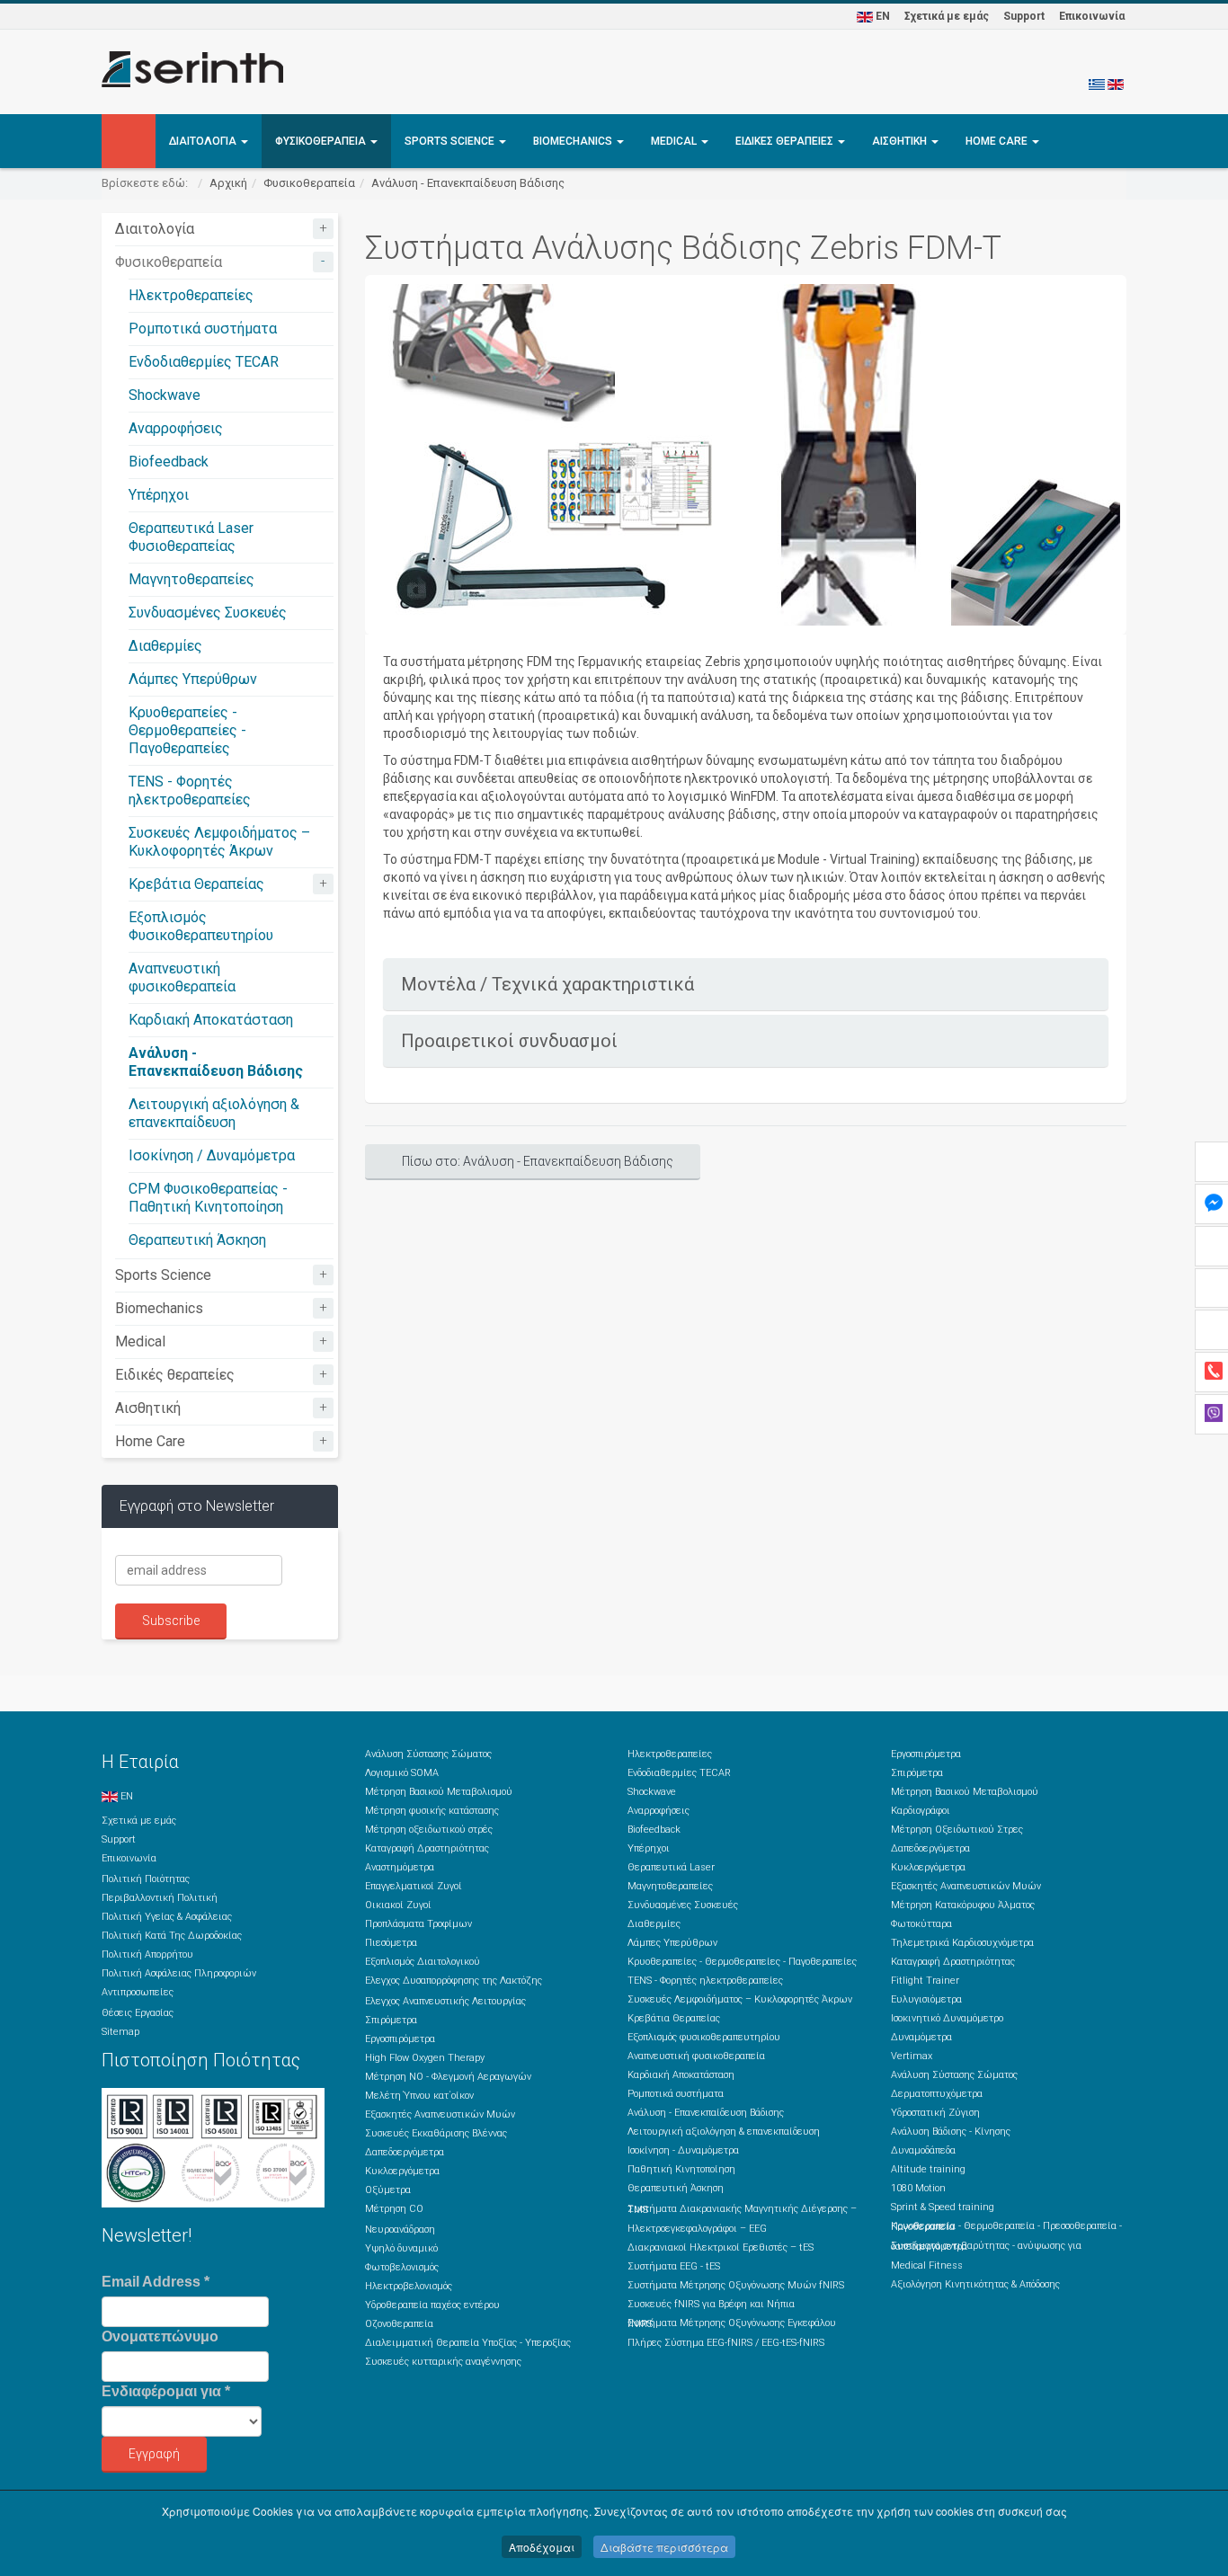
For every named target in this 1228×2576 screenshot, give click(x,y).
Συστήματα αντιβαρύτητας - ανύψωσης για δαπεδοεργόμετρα (986, 2246)
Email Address (156, 2282)
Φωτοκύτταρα (921, 1924)
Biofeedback (169, 462)
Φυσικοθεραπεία (322, 141)
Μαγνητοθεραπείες (191, 579)
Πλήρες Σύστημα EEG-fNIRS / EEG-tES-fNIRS (726, 2343)
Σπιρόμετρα (391, 2020)
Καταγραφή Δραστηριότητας (427, 1848)
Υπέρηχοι (159, 495)
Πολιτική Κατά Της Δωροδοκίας (172, 1936)
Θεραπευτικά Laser (671, 1867)
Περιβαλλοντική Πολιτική (160, 1898)
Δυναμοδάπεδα (923, 2150)
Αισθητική (901, 141)
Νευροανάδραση (400, 2230)
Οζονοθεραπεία (399, 2324)
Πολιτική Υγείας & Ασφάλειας (167, 1917)
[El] (1097, 84)
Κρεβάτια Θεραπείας (196, 884)
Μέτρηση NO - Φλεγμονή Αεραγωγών (448, 2077)
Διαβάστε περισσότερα (664, 2547)
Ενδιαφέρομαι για (166, 2391)
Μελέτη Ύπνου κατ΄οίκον (419, 2096)
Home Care (998, 141)
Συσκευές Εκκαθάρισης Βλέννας (436, 2133)
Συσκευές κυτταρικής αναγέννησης (443, 2362)
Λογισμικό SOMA (402, 1773)
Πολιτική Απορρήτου (147, 1954)
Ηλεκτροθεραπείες (191, 295)
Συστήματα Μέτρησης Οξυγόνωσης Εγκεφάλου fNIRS (732, 2323)
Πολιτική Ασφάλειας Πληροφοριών (179, 1973)
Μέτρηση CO (394, 2209)
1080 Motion (918, 2188)
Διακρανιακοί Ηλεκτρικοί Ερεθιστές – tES (721, 2247)
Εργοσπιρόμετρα (400, 2039)
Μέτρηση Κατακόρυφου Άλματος (963, 1905)
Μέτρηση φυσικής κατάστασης (432, 1811)
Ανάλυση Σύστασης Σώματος (428, 1754)
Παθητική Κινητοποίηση (681, 2169)
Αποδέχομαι (542, 2547)
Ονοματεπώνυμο (160, 2336)
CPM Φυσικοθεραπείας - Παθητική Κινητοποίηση (208, 1198)
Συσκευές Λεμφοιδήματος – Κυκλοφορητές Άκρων (219, 842)
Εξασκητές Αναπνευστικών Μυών (440, 2114)
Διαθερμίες (165, 646)
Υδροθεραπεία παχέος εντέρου (432, 2305)
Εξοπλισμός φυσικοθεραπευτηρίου (704, 2037)
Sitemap (120, 2032)
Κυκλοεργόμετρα (402, 2171)
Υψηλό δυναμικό (401, 2248)
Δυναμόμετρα (921, 2037)
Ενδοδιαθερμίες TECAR (204, 362)
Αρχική (228, 183)
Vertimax (912, 2056)
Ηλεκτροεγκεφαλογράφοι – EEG (697, 2229)
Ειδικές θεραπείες (786, 141)
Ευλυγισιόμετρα (926, 1999)
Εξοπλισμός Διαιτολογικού (423, 1962)
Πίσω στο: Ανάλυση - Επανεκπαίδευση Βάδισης (538, 1161)
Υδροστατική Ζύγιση (935, 2113)
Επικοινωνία (1092, 16)
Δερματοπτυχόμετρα (937, 2094)
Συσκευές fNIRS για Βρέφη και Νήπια (711, 2304)
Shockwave (165, 395)
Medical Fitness (927, 2265)
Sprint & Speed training (943, 2207)
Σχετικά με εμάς (947, 16)
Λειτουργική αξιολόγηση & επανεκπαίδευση (214, 1113)
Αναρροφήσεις (176, 428)
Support (1024, 16)
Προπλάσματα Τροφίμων (418, 1924)
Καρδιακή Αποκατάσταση (211, 1020)
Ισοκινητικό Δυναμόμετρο (947, 2018)
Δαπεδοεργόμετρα (405, 2152)
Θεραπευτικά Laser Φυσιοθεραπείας (191, 537)
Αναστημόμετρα (400, 1867)
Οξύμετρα (388, 2190)
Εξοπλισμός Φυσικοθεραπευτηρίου (201, 926)
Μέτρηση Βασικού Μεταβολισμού (439, 1792)
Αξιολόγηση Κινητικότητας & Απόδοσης (975, 2284)
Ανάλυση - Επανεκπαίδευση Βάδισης (468, 183)
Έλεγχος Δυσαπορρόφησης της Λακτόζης (454, 1981)
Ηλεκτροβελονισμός (409, 2286)
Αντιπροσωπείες (138, 1992)
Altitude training (928, 2169)
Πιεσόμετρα (391, 1943)
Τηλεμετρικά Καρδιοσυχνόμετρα (962, 1943)
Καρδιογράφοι (921, 1811)
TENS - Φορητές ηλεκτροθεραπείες (190, 791)
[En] (1116, 84)
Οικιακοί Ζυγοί (398, 1905)
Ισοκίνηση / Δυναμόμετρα (212, 1155)
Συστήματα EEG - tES (674, 2266)
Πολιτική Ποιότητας (146, 1879)
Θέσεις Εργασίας (138, 2013)
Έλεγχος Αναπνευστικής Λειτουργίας (445, 2001)
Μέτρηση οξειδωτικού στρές (429, 1830)
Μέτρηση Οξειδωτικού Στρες (957, 1830)
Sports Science (451, 141)
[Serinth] (192, 69)
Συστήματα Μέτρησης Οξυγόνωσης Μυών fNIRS (736, 2285)
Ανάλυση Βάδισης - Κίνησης (951, 2132)
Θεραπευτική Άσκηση (197, 1240)
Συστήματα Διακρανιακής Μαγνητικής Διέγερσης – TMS (742, 2209)
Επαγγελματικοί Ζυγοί (414, 1886)
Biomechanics (574, 141)
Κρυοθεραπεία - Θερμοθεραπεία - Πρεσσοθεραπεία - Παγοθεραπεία (1006, 2226)
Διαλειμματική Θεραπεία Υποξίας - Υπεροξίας (468, 2343)
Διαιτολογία (204, 141)
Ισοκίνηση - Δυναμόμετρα (683, 2150)
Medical (675, 141)
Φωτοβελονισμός (402, 2267)
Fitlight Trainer (925, 1981)
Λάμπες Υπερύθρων (193, 679)
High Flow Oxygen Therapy (425, 2058)
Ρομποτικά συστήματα (203, 329)
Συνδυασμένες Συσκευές (208, 613)
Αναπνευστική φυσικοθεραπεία (182, 977)
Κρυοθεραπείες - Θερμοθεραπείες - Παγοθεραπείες (187, 730)
